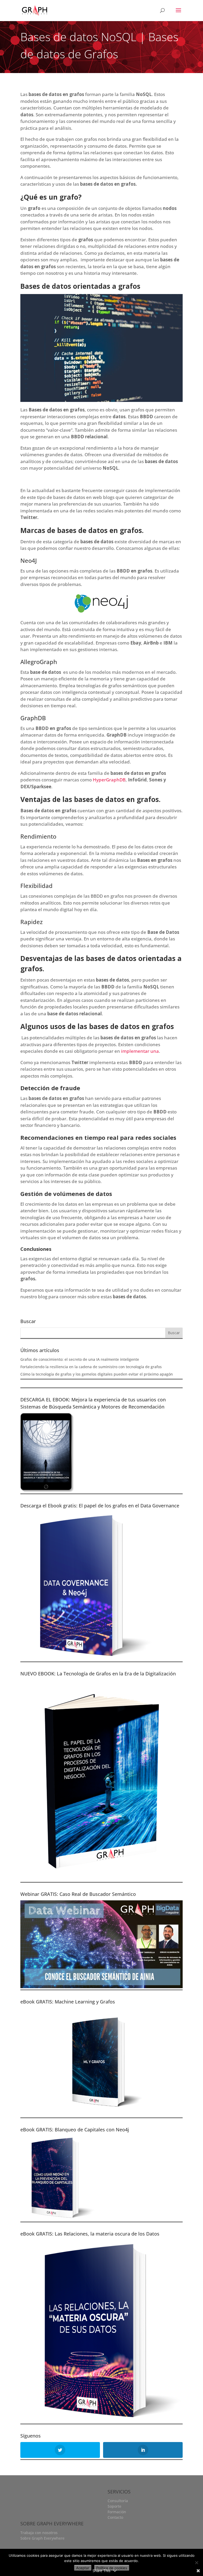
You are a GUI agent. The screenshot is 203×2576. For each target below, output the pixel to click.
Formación (117, 2512)
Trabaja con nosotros (39, 2533)
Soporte (114, 2506)
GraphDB (33, 718)
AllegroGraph (39, 662)
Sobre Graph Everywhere (42, 2538)
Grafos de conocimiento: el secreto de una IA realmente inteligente (80, 1359)
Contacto (115, 2517)
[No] (196, 2563)
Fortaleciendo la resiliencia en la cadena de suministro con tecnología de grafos (91, 1367)
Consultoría (118, 2501)
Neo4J (29, 560)
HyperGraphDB (109, 780)
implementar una (140, 1051)
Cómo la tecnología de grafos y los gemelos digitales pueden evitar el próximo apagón (97, 1374)
